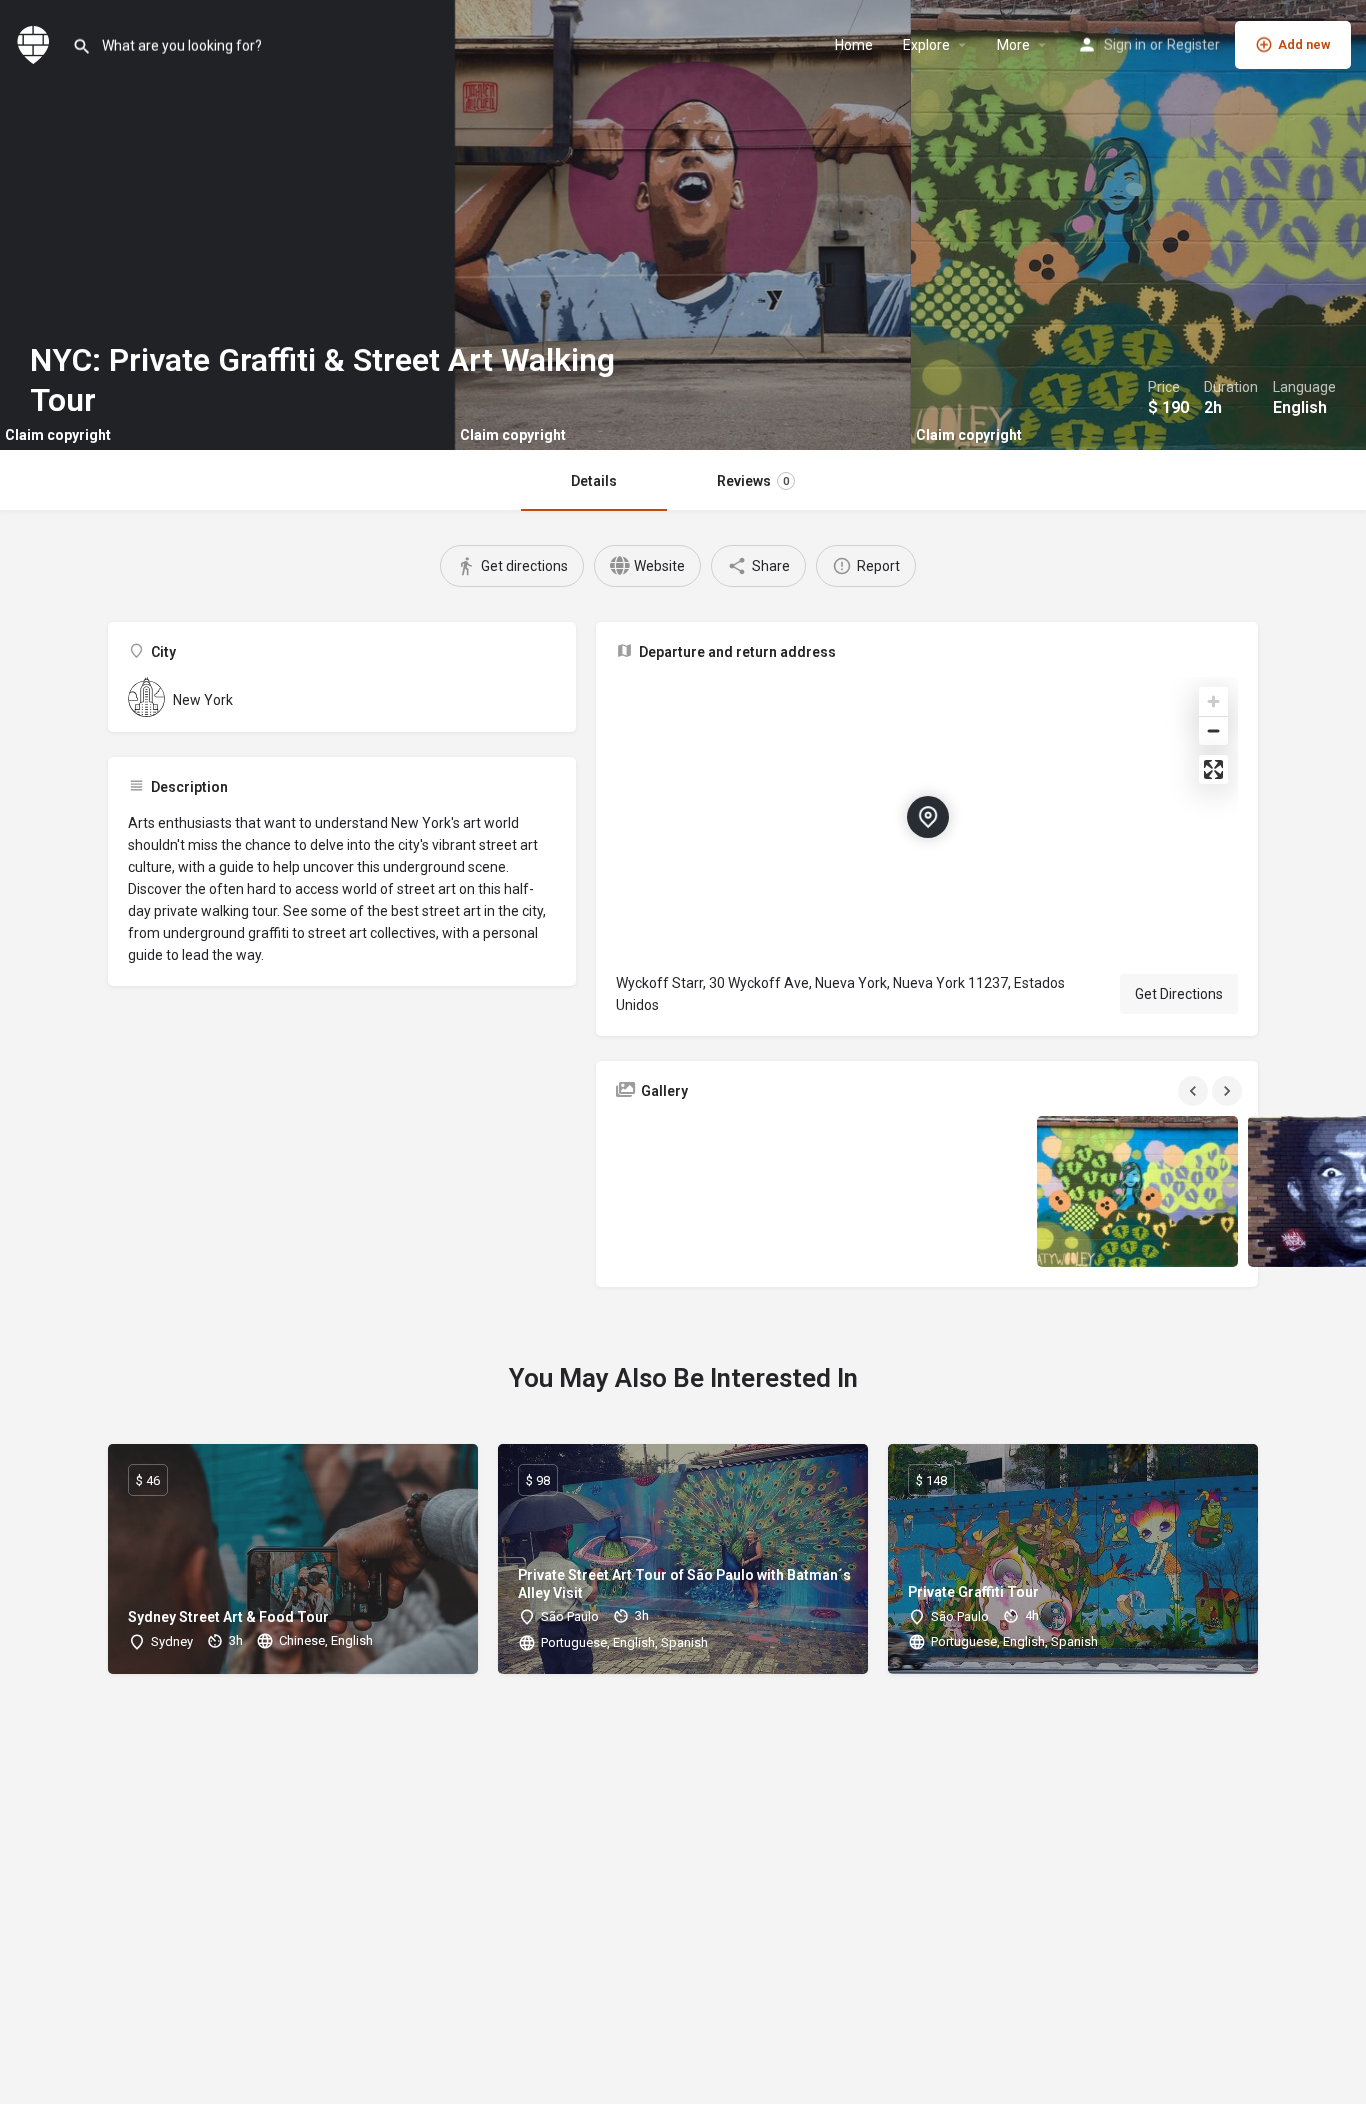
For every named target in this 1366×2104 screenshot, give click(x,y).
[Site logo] (36, 43)
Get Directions (1179, 994)
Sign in (1125, 45)
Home (854, 45)
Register (1193, 45)
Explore (926, 45)
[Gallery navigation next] (1229, 1091)
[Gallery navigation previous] (1195, 1091)
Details (594, 481)
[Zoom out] (1213, 730)
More (1013, 45)
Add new (1304, 44)
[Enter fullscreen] (1213, 769)
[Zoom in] (1213, 701)
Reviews (753, 481)
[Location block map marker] (928, 817)
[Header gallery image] (227, 225)
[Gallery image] (716, 1191)
